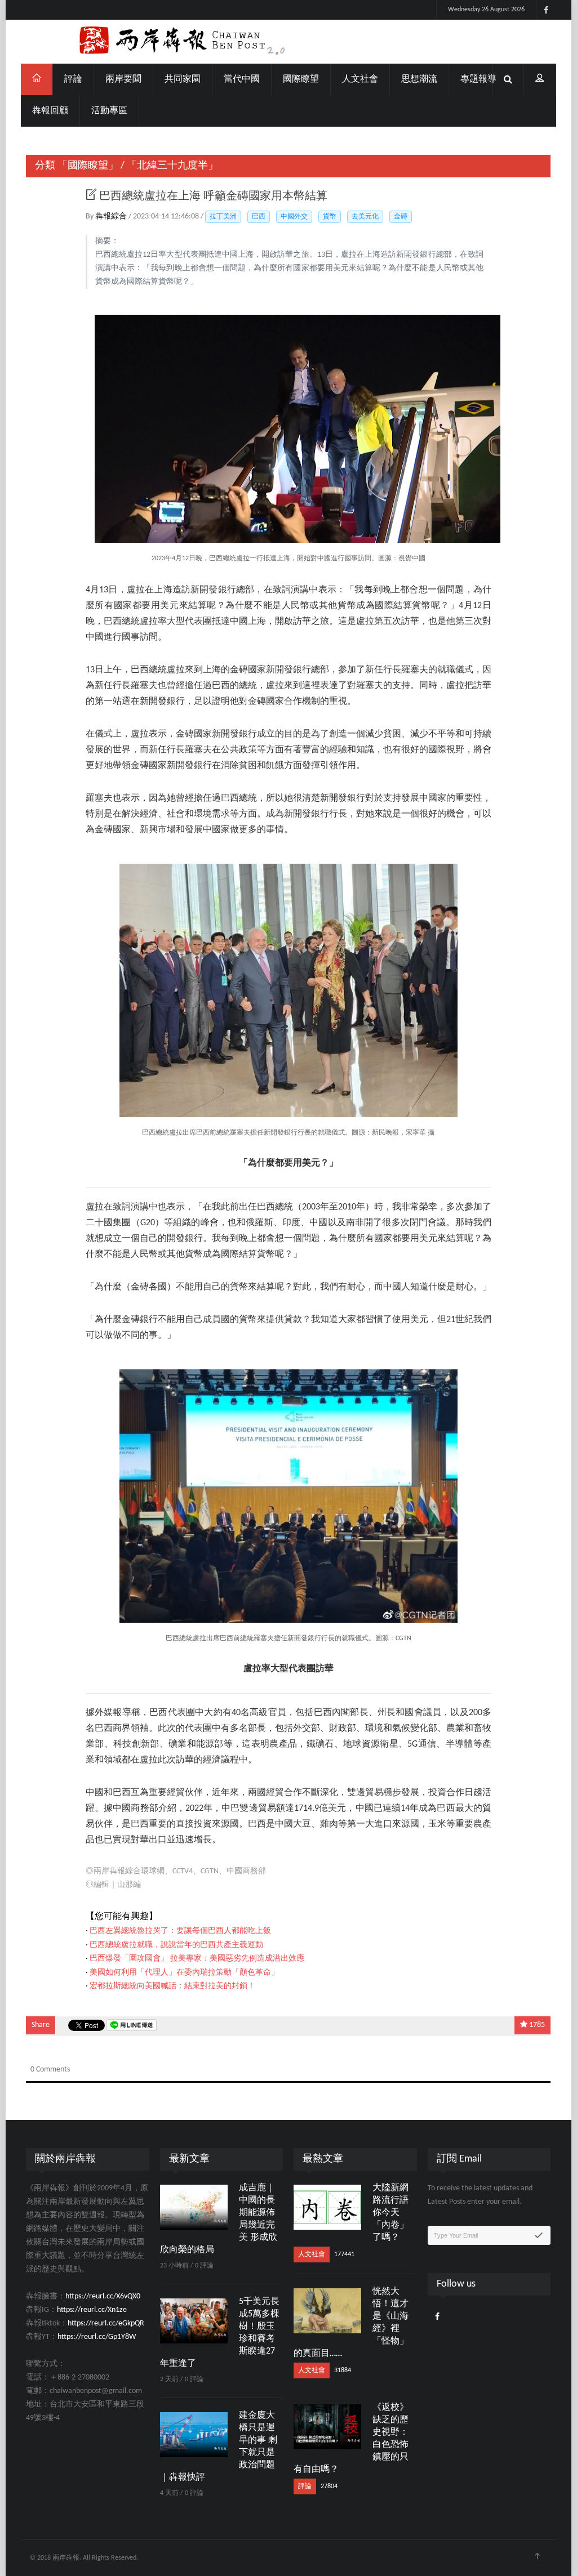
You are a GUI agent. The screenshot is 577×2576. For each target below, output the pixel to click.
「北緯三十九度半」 (172, 166)
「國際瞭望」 (88, 166)
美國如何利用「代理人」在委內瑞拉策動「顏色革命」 (184, 1973)
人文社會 (360, 79)
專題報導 (478, 79)
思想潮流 (419, 79)
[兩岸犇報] (288, 42)
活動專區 (109, 111)
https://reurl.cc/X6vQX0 (103, 2296)
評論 (73, 79)
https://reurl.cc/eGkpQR (106, 2323)
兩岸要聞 (123, 79)
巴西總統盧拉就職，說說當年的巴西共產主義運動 (176, 1945)
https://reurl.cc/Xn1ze (92, 2310)
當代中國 (242, 79)
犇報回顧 (50, 111)
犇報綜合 (112, 216)
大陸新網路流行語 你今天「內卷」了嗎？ (390, 2213)
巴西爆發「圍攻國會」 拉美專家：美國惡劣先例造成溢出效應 (197, 1959)
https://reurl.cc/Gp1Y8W (97, 2337)
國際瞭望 (301, 79)
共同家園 (183, 79)
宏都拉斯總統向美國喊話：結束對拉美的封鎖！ (172, 1986)
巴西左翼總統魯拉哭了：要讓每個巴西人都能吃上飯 (180, 1931)
